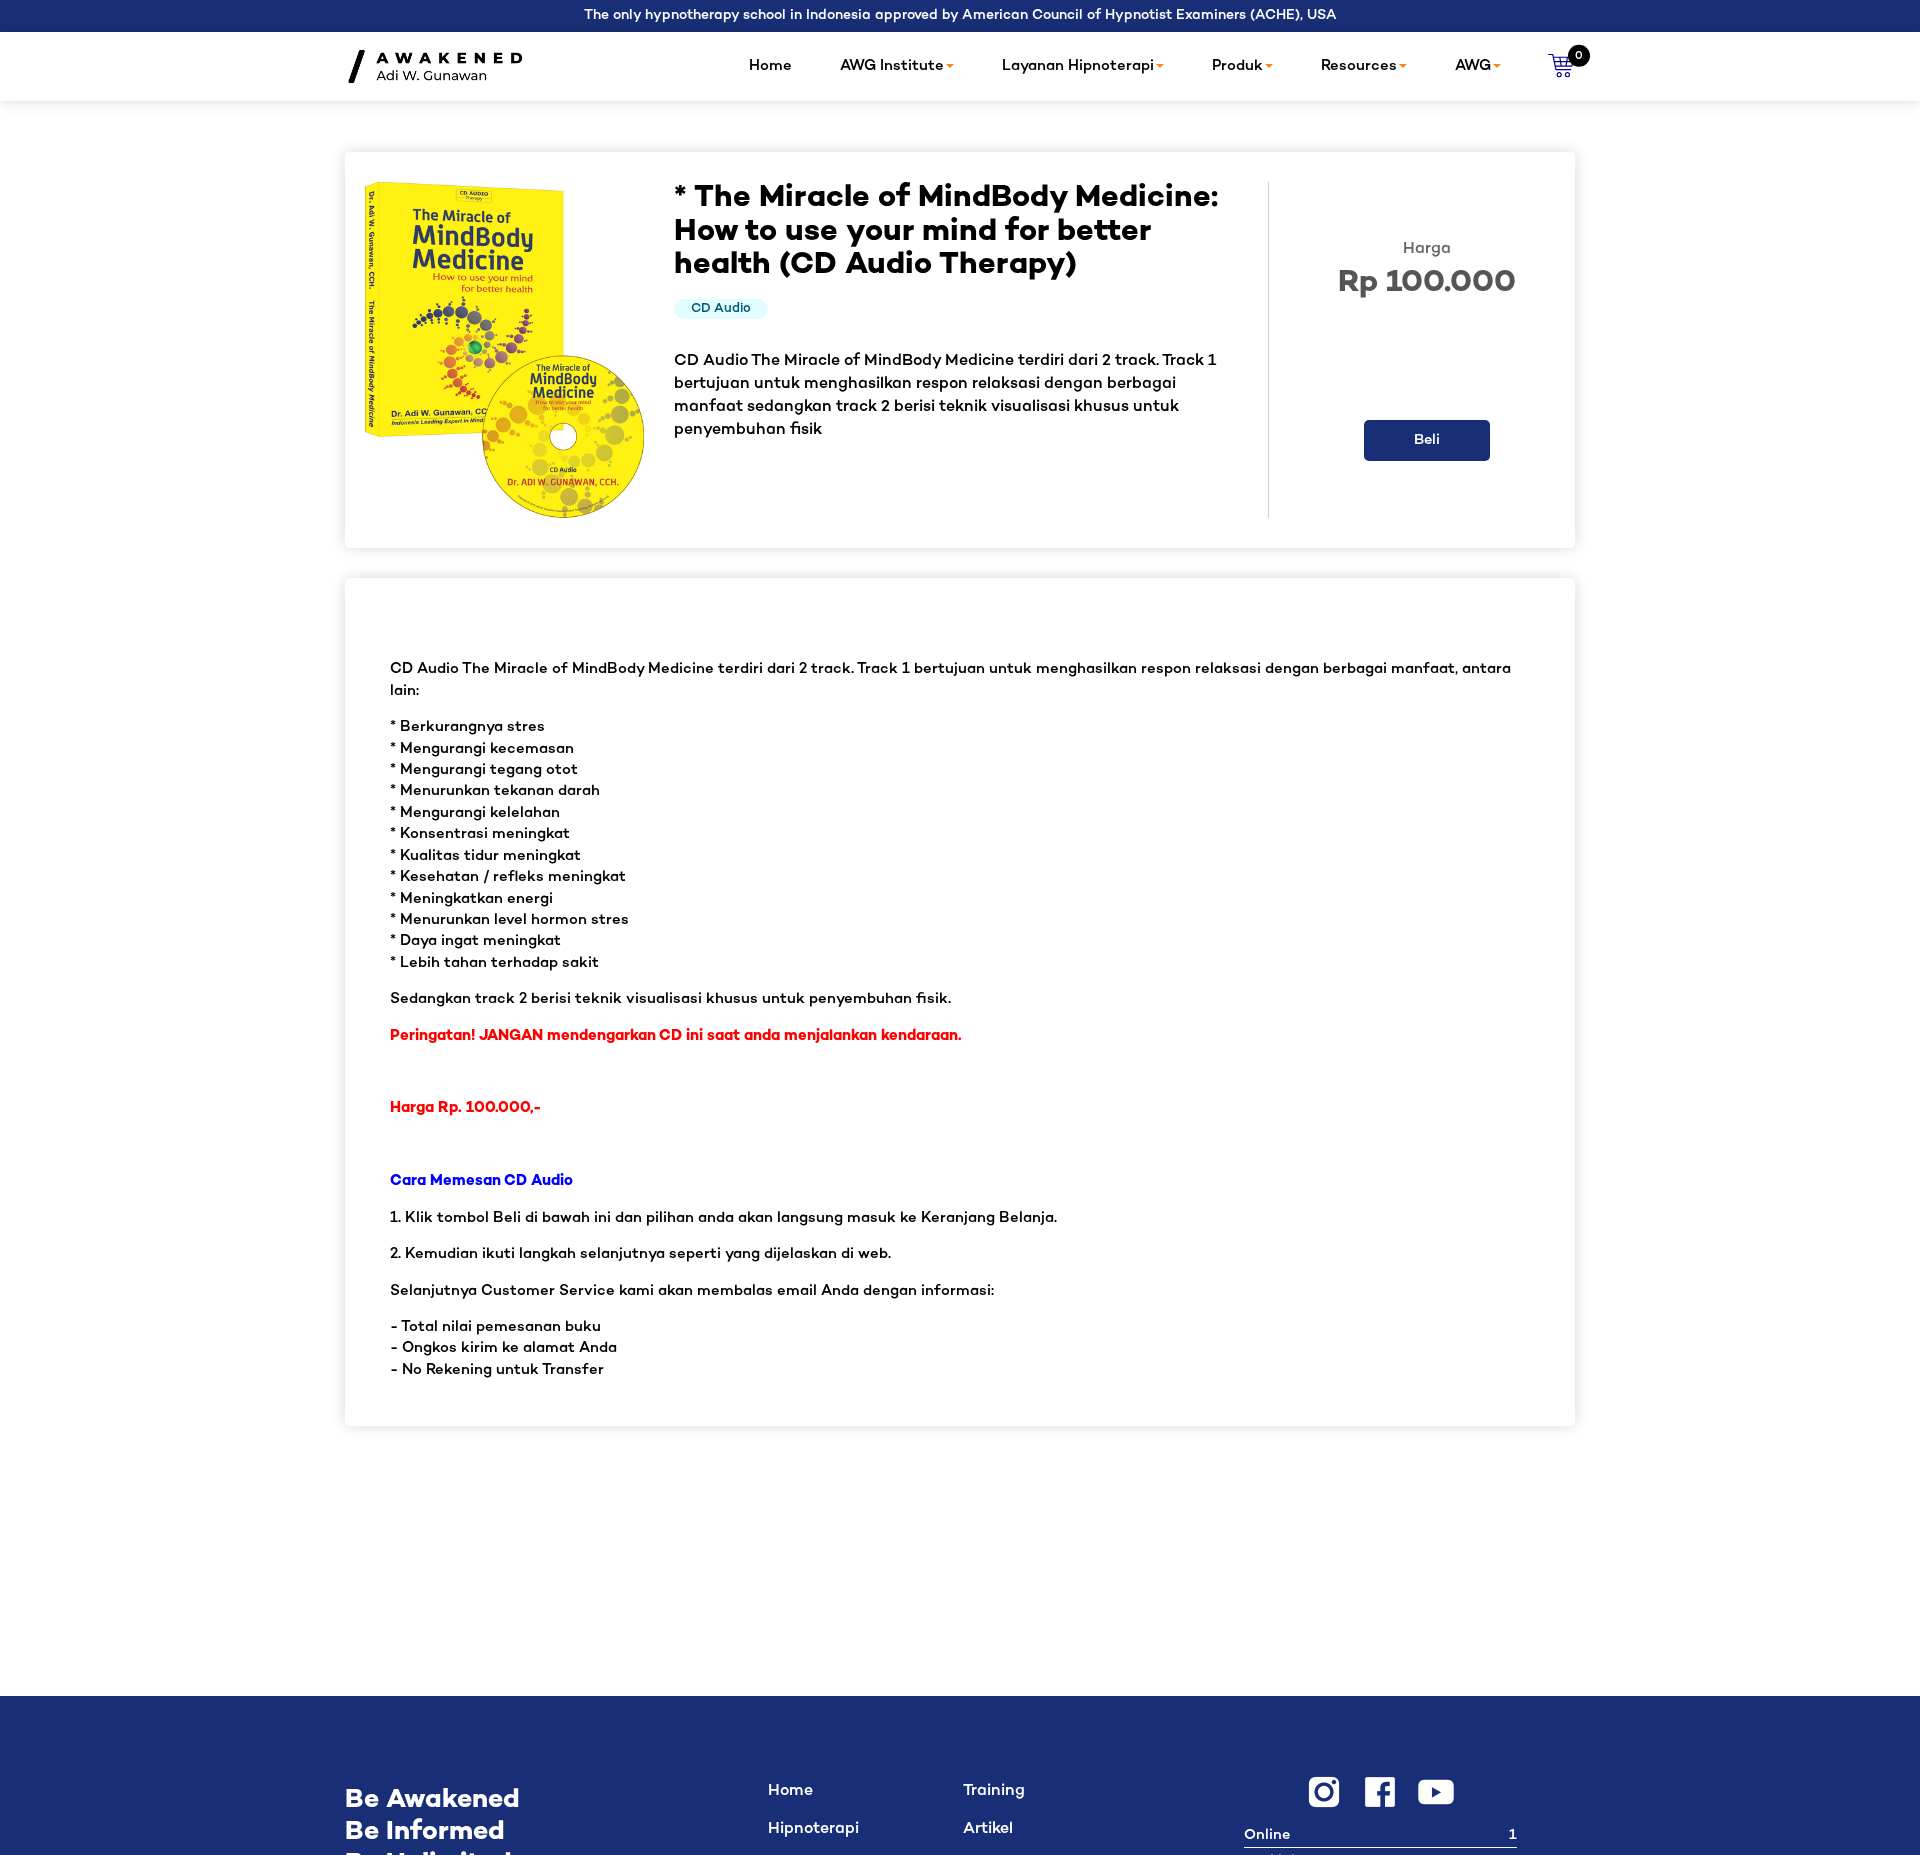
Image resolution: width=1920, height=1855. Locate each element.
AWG (1473, 66)
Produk (1237, 66)
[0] (1561, 66)
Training (994, 1791)
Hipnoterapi (813, 1829)
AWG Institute (892, 66)
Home (770, 66)
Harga (1427, 249)
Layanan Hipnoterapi (1078, 66)
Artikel (988, 1829)
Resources (1359, 66)
